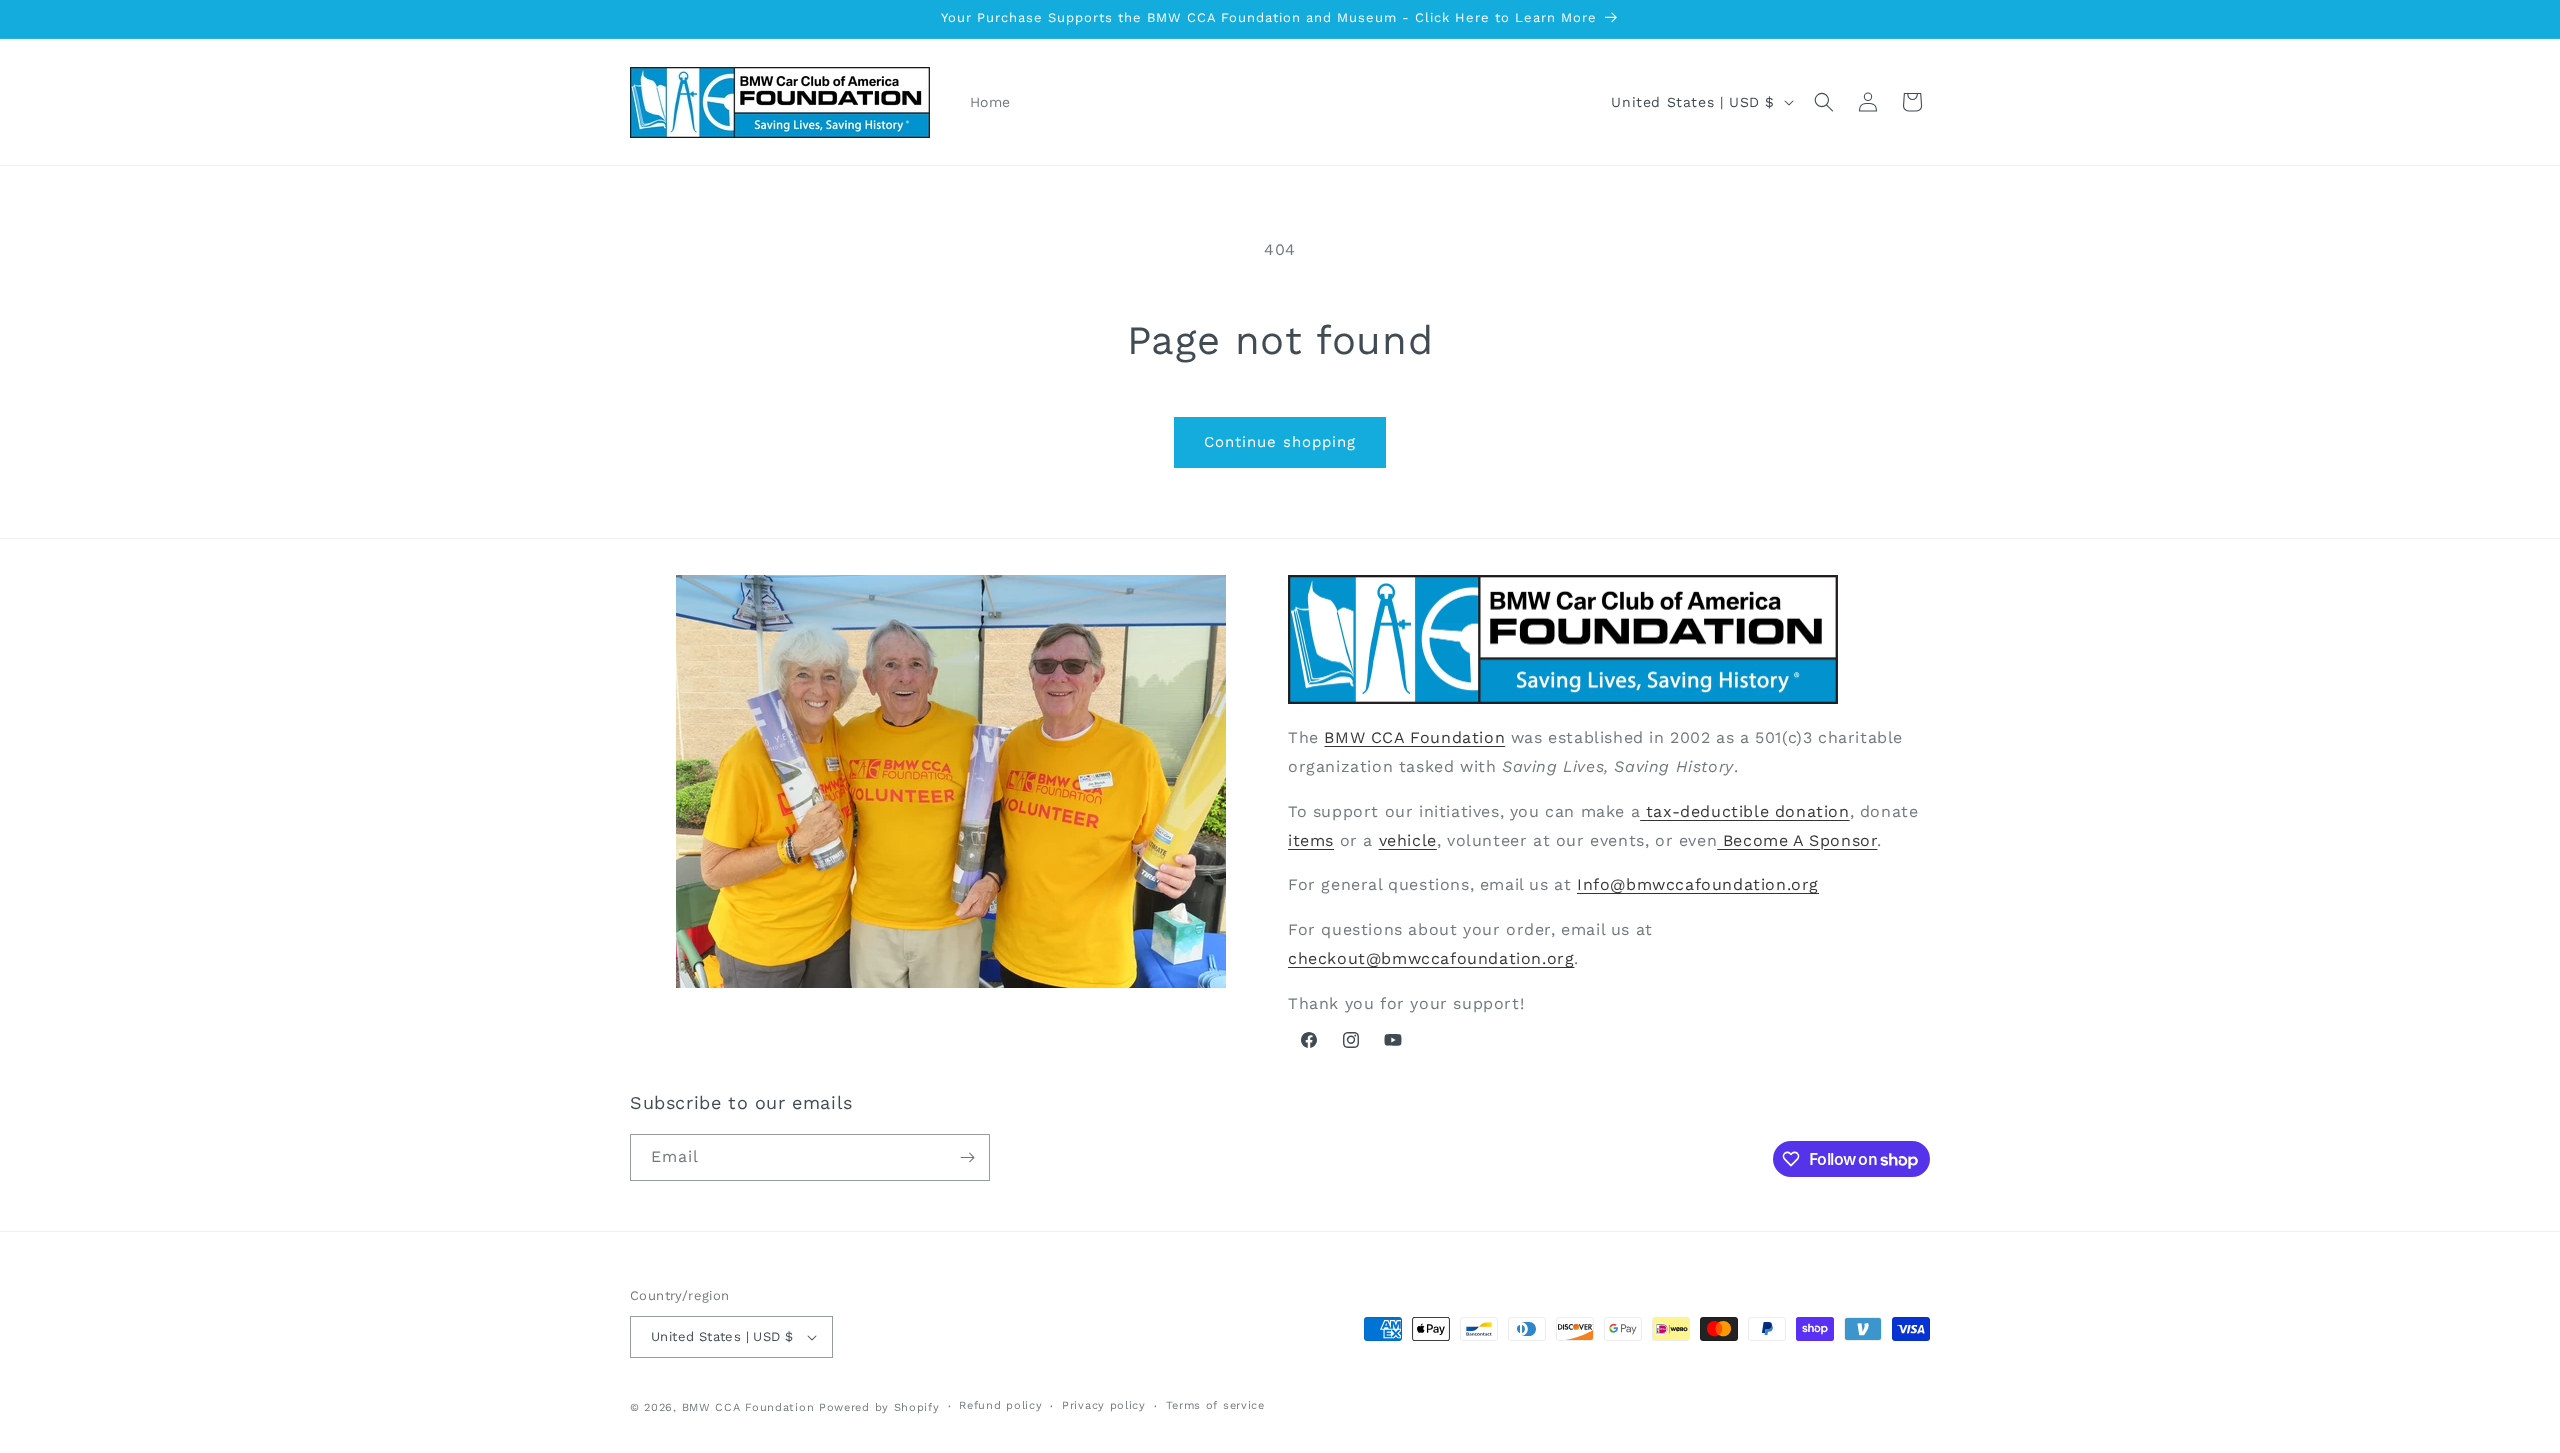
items (1311, 840)
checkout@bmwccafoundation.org (1431, 958)
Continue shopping (1280, 442)
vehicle (1408, 840)
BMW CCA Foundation (1414, 737)
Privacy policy (1104, 1405)
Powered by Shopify (879, 1407)
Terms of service (1215, 1405)
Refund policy (1000, 1405)
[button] (1824, 102)
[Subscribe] (967, 1157)
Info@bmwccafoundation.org (1698, 884)
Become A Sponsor (1797, 840)
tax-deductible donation (1744, 811)
